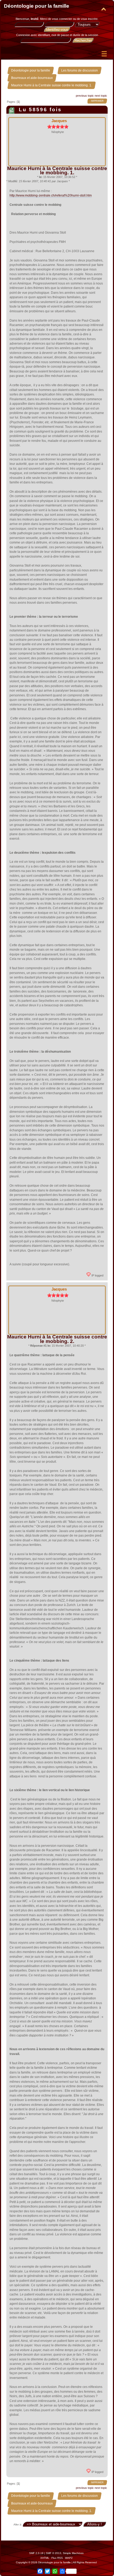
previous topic (85, 96)
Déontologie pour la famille (37, 6)
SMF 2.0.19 (36, 2553)
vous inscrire (89, 19)
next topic (101, 96)
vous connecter (62, 19)
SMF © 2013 (54, 2553)
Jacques (59, 121)
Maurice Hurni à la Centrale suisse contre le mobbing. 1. (57, 170)
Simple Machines (73, 2553)
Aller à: (18, 2524)
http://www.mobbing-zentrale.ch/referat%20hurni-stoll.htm (51, 195)
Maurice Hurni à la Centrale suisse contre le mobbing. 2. (57, 1339)
